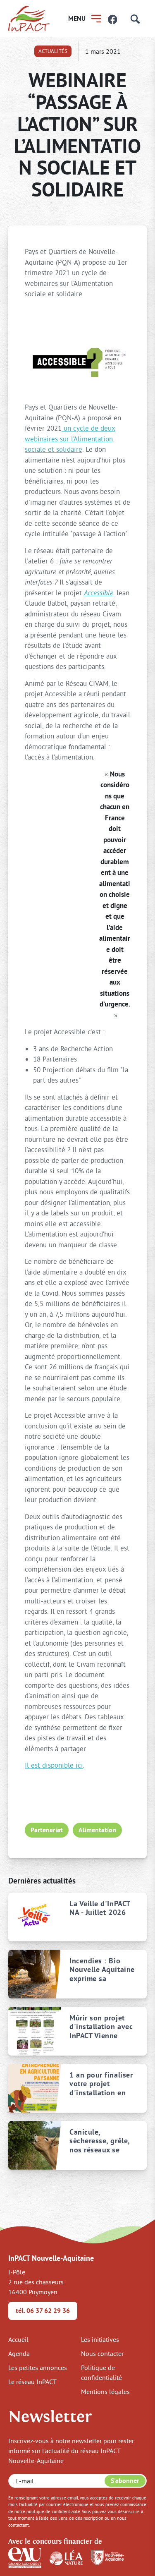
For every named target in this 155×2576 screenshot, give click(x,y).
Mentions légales (105, 2391)
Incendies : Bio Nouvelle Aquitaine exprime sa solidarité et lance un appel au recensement (102, 1970)
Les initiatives (100, 2339)
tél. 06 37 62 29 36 (43, 2311)
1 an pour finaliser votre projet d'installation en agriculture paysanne (101, 2084)
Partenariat (47, 1830)
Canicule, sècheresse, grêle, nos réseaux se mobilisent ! (100, 2141)
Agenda (19, 2353)
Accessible (99, 593)
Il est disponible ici (54, 1765)
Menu (77, 18)
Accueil (18, 2339)
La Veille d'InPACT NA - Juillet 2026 (100, 1908)
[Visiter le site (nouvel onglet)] (25, 2557)
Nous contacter (102, 2353)
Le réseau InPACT (32, 2382)
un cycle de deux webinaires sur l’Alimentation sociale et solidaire (70, 439)
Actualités (53, 51)
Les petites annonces (38, 2368)
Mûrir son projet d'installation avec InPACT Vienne (101, 2027)
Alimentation (97, 1830)
